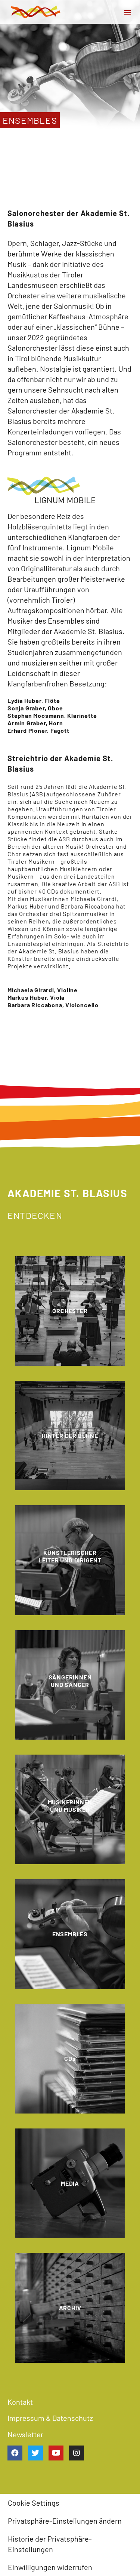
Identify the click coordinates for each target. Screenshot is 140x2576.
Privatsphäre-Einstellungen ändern (65, 2521)
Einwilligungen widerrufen (50, 2567)
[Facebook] (15, 2453)
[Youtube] (56, 2453)
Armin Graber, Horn (35, 723)
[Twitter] (35, 2453)
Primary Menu (128, 12)
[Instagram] (77, 2453)
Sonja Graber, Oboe (35, 708)
